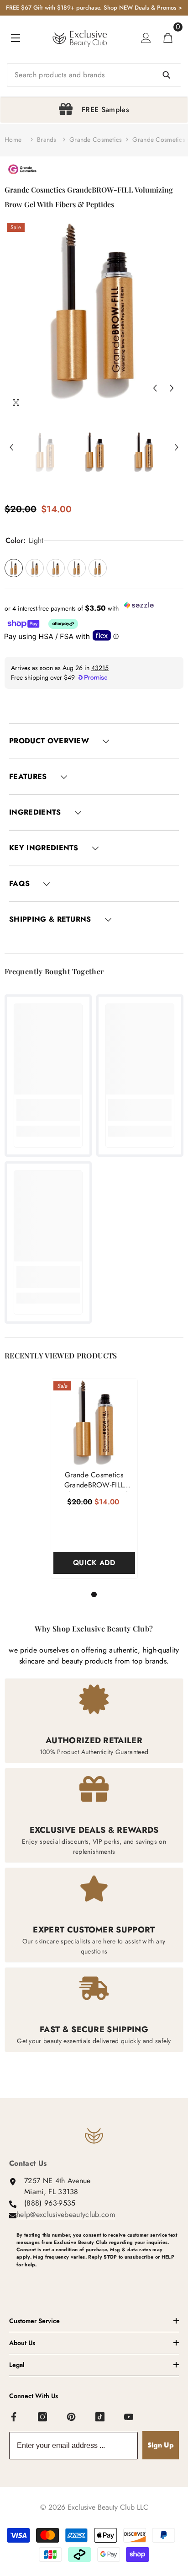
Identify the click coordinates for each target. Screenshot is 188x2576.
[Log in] (146, 38)
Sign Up (161, 2445)
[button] (155, 388)
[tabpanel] (94, 110)
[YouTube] (129, 2417)
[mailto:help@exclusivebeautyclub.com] (98, 2280)
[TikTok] (100, 2417)
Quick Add (94, 1563)
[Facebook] (14, 2417)
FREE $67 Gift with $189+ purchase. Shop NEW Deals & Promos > (94, 8)
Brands (47, 140)
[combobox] (94, 75)
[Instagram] (43, 2417)
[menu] (16, 38)
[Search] (94, 75)
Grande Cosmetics (96, 140)
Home (13, 140)
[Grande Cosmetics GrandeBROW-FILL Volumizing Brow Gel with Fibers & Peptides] (94, 1422)
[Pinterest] (72, 2417)
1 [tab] (95, 1594)
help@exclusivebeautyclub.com (66, 2214)
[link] (48, 1110)
